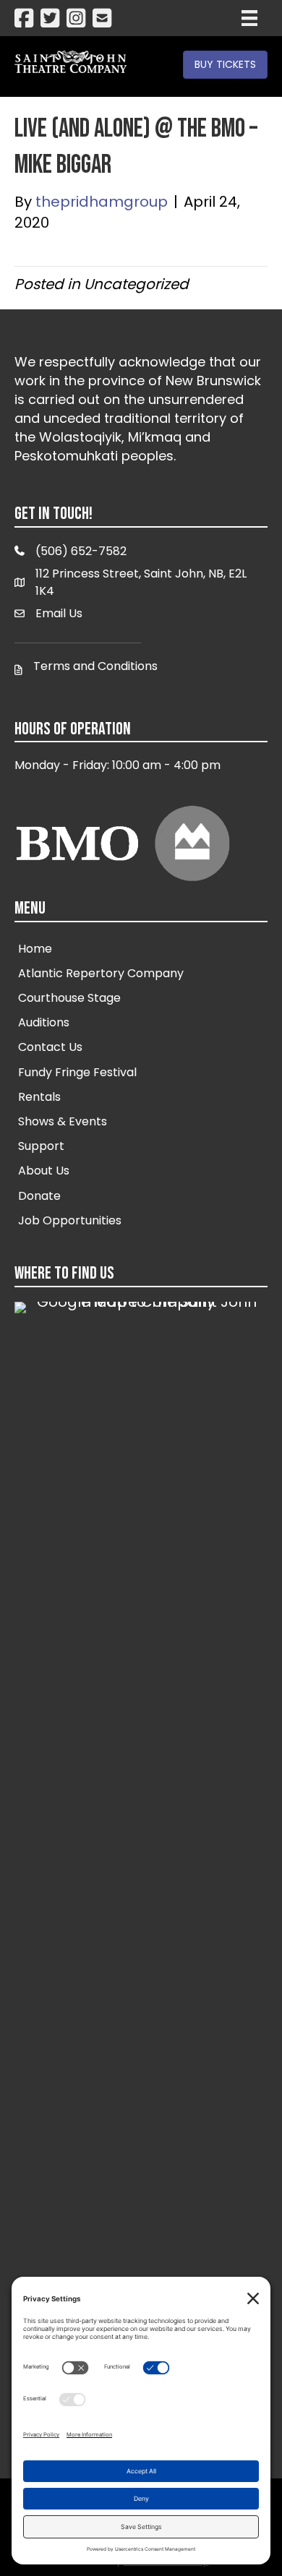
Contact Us (50, 1047)
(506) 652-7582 (81, 551)
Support (41, 1146)
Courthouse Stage (69, 998)
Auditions (44, 1022)
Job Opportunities (70, 1220)
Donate (39, 1196)
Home (35, 949)
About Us (44, 1171)
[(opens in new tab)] (141, 1842)
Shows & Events (63, 1121)
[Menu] (249, 18)
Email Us (59, 613)
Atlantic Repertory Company (101, 973)
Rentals (39, 1097)
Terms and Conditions (95, 666)
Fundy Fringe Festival (77, 1072)
